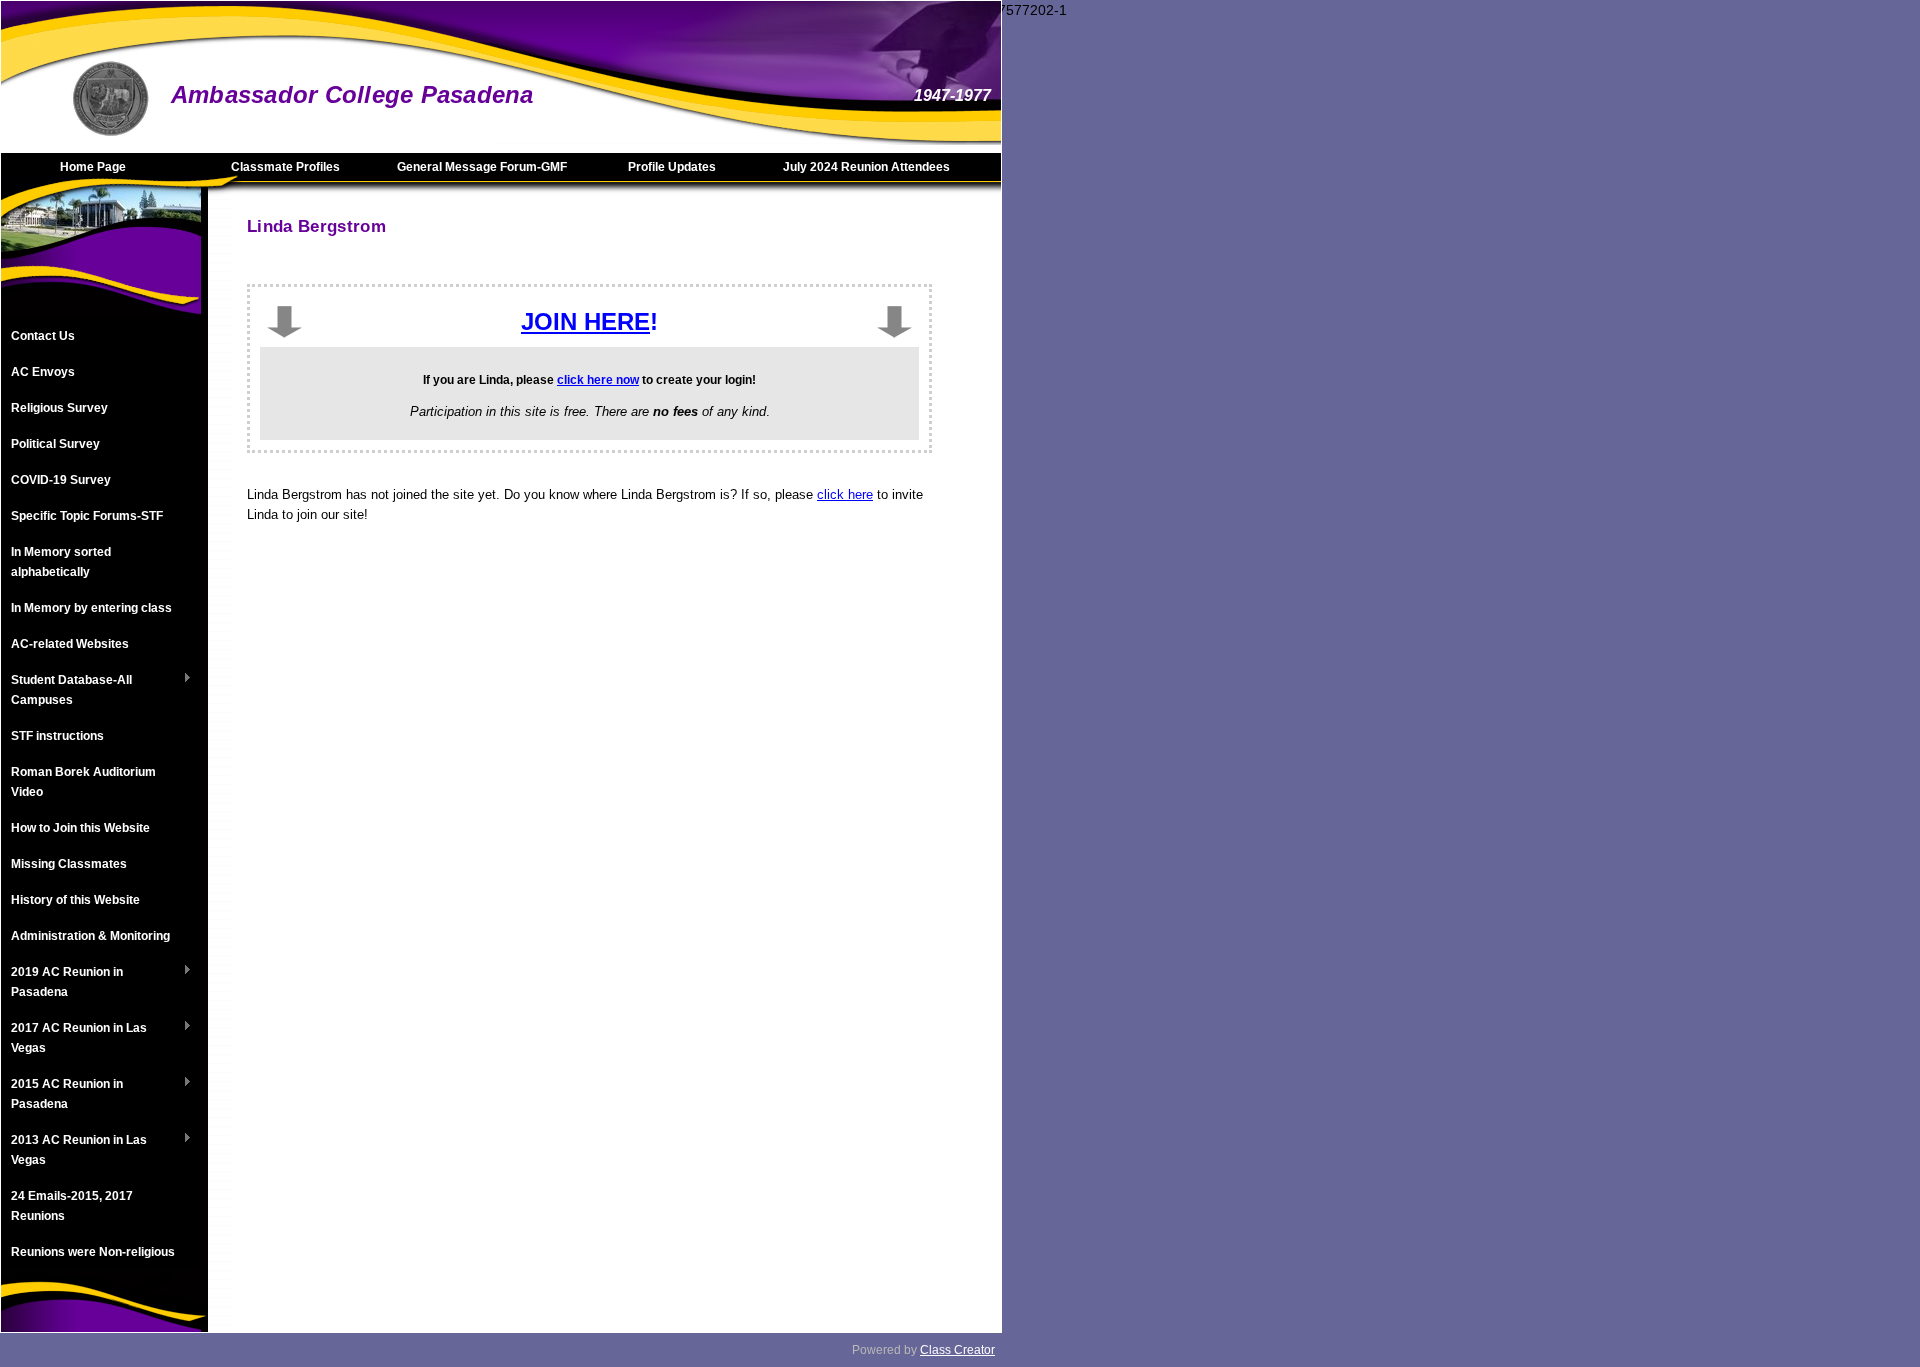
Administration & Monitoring (90, 936)
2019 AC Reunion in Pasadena (62, 982)
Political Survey (55, 444)
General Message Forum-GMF (482, 167)
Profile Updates (672, 167)
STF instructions (57, 736)
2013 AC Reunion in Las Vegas (74, 1150)
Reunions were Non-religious (93, 1252)
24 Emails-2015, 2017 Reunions (72, 1206)
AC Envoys (43, 372)
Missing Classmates (69, 864)
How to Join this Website (80, 828)
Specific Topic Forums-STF (87, 516)
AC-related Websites (70, 644)
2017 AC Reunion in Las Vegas (74, 1038)
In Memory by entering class (91, 608)
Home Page (93, 167)
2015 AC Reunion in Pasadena (62, 1094)
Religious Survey (59, 408)
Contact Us (43, 336)
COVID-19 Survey (61, 480)
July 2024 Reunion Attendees (866, 167)
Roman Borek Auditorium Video (83, 782)
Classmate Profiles (285, 167)
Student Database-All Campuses (66, 690)
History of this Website (75, 900)
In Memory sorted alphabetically (61, 562)
